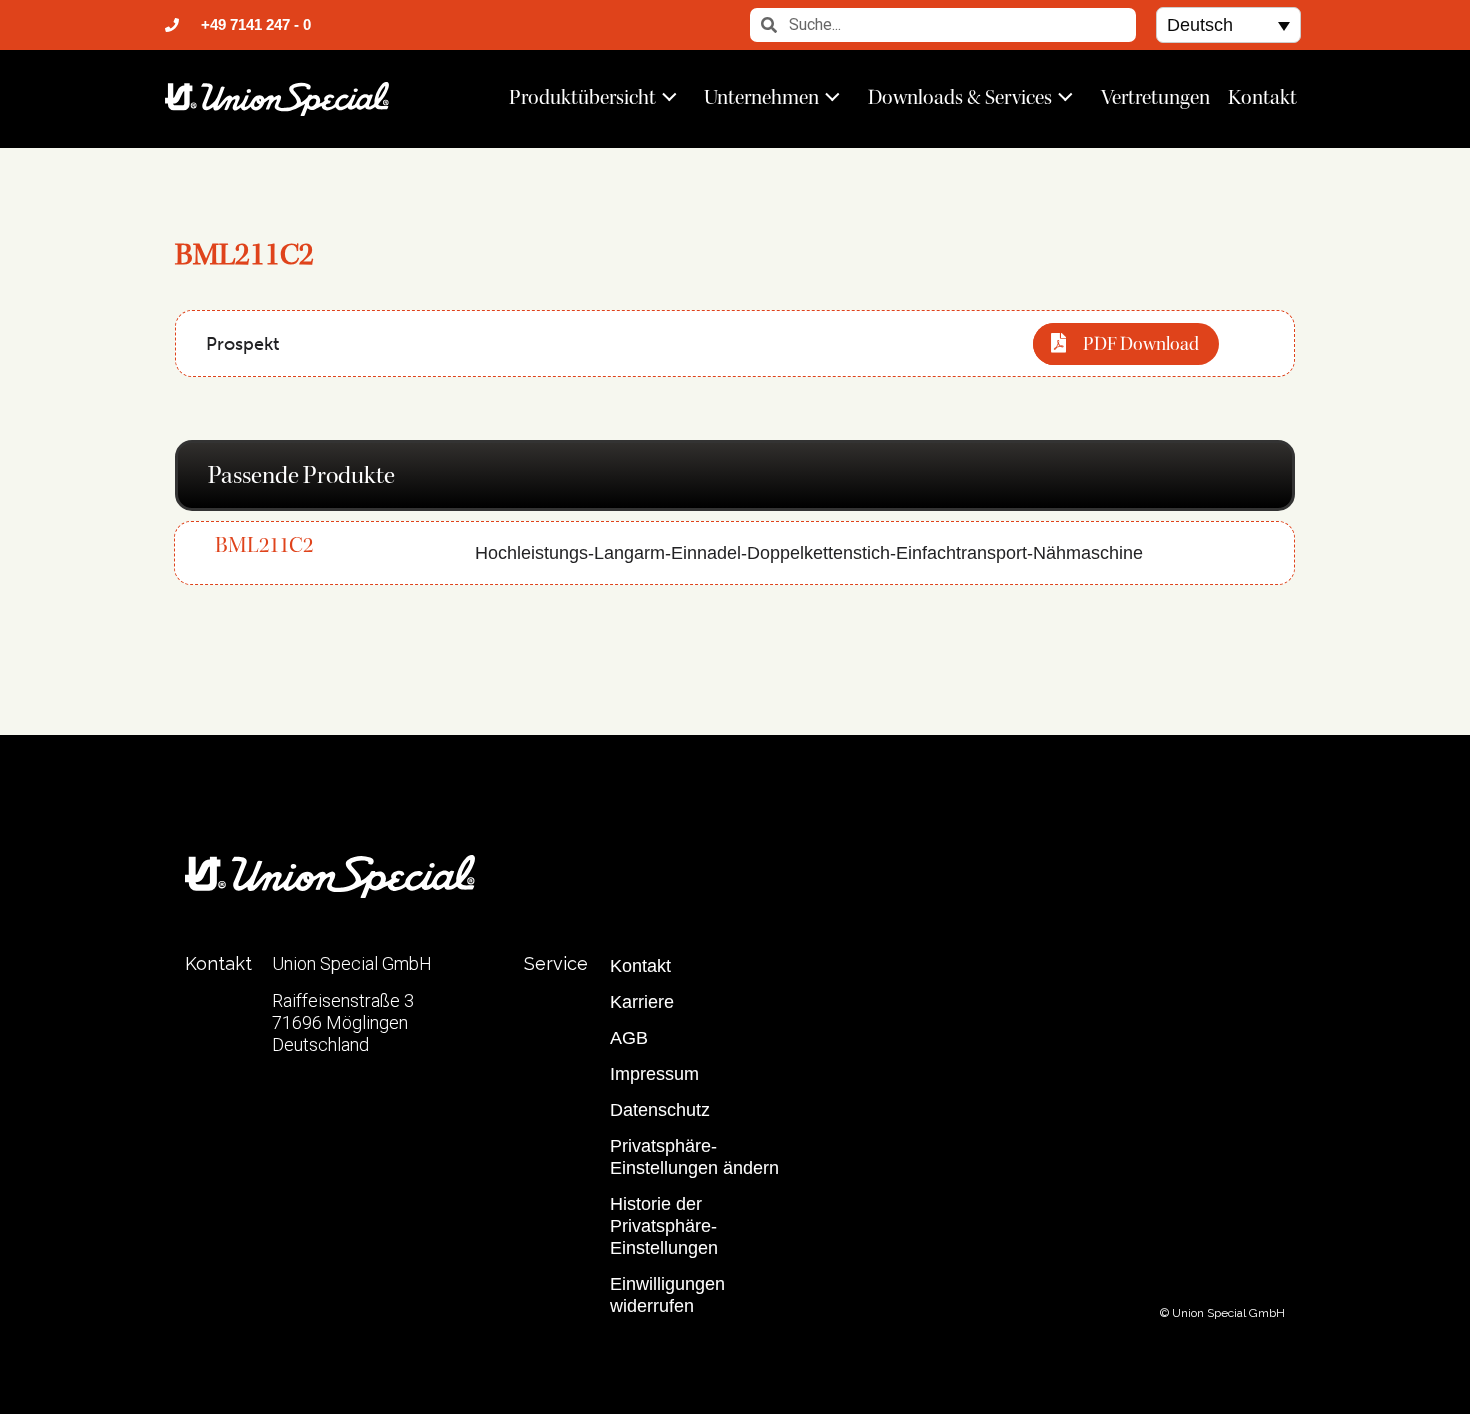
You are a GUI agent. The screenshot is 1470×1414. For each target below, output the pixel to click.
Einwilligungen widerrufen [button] (667, 1295)
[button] (1228, 24)
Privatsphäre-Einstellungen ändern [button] (694, 1157)
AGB (629, 1038)
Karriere (642, 1002)
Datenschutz (660, 1110)
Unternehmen (761, 97)
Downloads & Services (960, 97)
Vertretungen (1155, 97)
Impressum (654, 1074)
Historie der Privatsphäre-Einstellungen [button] (664, 1226)
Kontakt (1262, 97)
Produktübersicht (582, 97)
